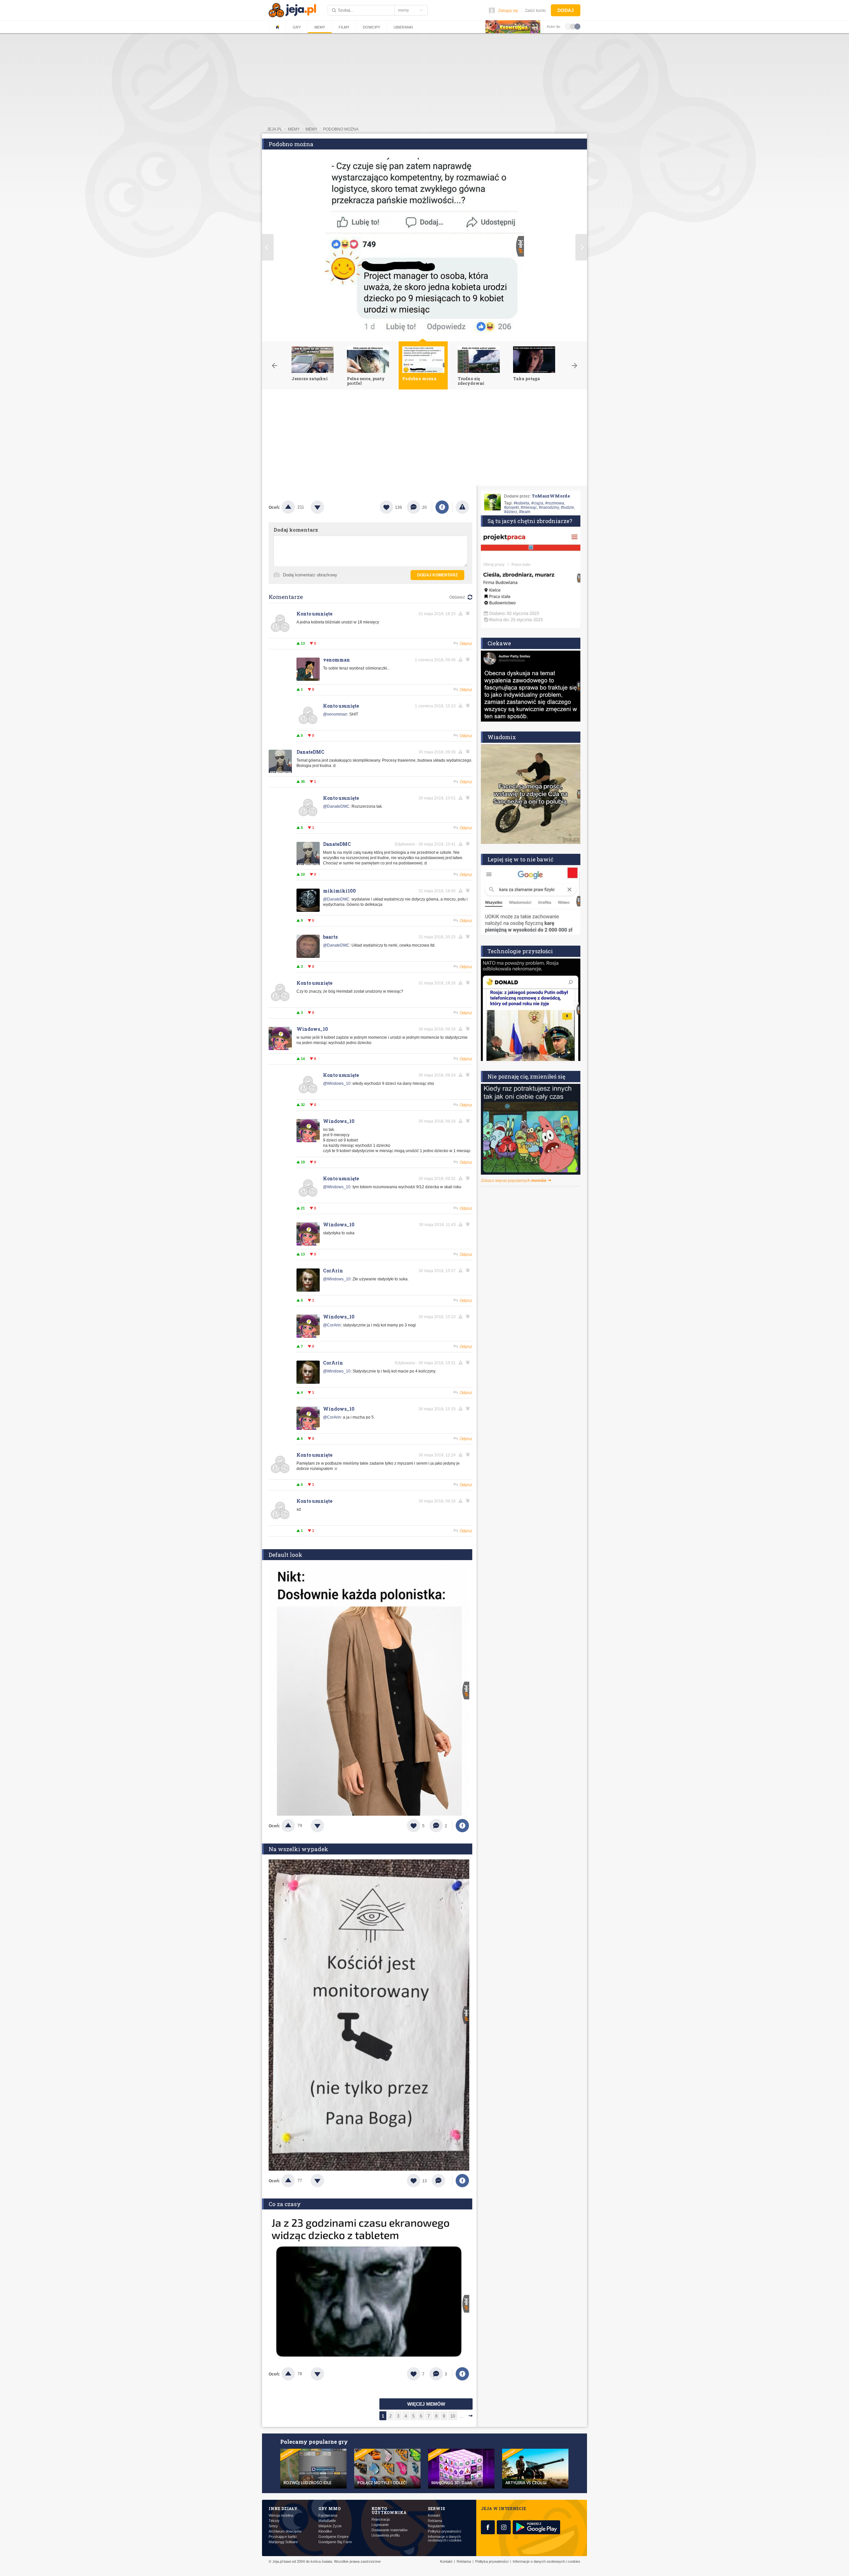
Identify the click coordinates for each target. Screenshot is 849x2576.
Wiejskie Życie (330, 2526)
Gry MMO (329, 2508)
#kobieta (522, 503)
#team (525, 512)
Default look (286, 1555)
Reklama (435, 2521)
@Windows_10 (337, 1083)
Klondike (325, 2531)
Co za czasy (285, 2204)
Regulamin (436, 2526)
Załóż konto (535, 11)
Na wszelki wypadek (298, 1849)
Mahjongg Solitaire (283, 2542)
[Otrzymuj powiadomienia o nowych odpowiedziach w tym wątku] (469, 614)
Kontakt (434, 2516)
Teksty (274, 2521)
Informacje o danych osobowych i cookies (445, 2539)
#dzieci (511, 512)
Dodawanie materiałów (390, 2530)
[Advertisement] (424, 439)
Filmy (344, 27)
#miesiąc (529, 507)
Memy (320, 27)
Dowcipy (371, 27)
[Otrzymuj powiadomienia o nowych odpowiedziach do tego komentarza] (469, 706)
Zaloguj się (508, 11)
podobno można (341, 129)
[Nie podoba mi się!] (325, 507)
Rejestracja (381, 2519)
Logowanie (380, 2525)
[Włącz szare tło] (573, 26)
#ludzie (567, 507)
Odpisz (466, 644)
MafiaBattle (327, 2521)
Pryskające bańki (283, 2537)
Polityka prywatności (444, 2531)
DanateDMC (310, 752)
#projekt (511, 507)
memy (294, 129)
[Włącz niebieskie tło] (577, 26)
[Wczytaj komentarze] (442, 2181)
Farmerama (328, 2516)
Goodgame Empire (333, 2537)
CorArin (333, 1271)
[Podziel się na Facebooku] (442, 507)
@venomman (335, 714)
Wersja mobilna (281, 2516)
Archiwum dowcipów (285, 2531)
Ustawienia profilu (386, 2535)
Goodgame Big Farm (335, 2542)
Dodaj (566, 10)
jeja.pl (275, 129)
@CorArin (332, 1325)
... (462, 2416)
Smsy (273, 2526)
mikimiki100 (339, 891)
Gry (297, 27)
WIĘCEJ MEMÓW (426, 2404)
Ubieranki (403, 27)
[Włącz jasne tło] (568, 26)
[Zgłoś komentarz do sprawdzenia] (462, 614)
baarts (330, 937)
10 (453, 2416)
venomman (336, 660)
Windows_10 (312, 1029)
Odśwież (457, 597)
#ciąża (537, 503)
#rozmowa (555, 503)
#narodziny (549, 507)
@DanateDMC (336, 806)
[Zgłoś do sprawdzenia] (462, 507)
